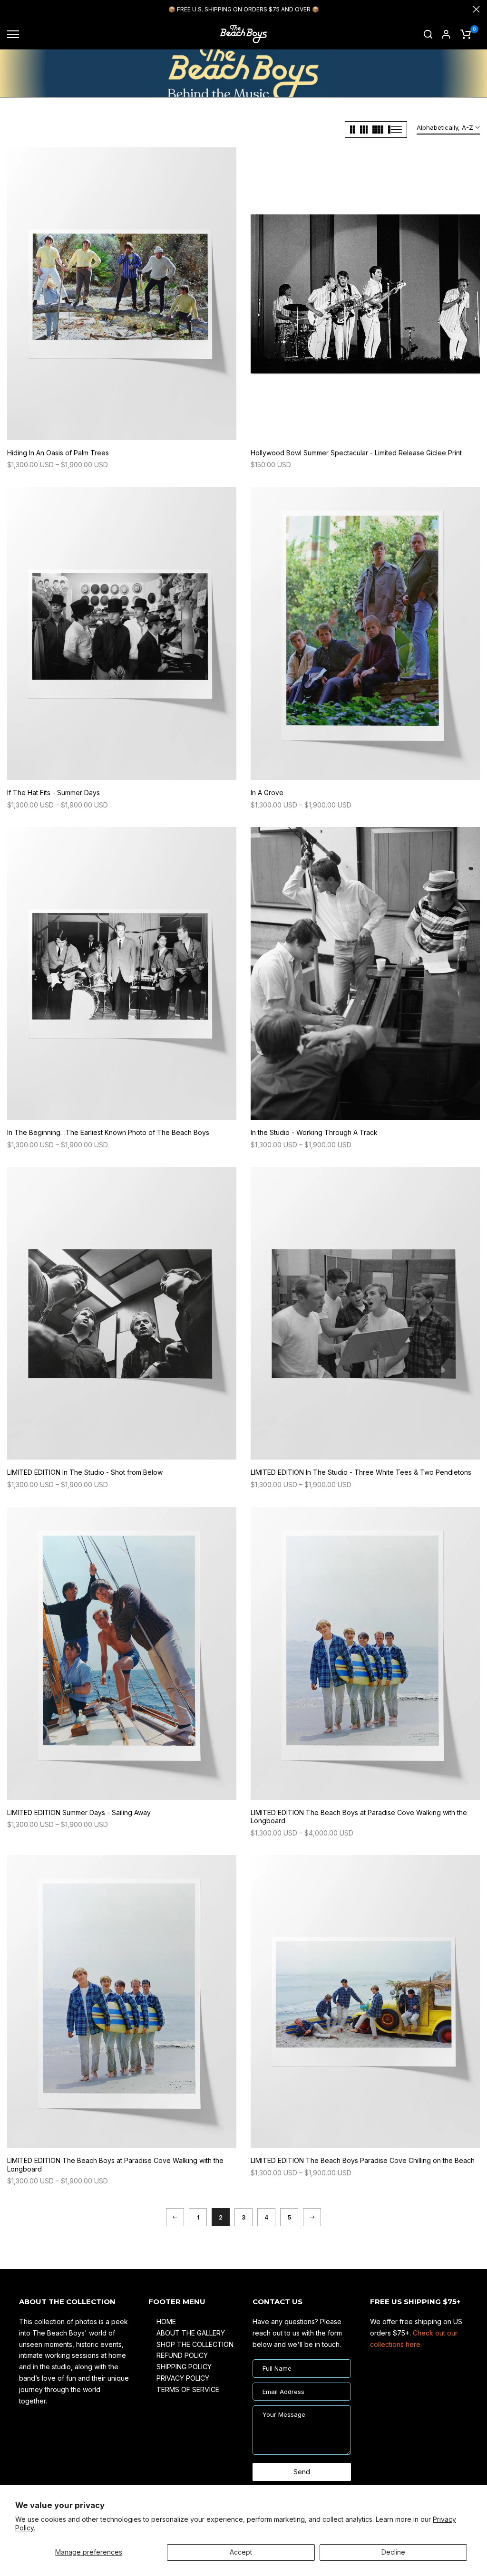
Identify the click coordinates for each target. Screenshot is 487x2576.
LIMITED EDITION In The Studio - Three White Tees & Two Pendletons (361, 1472)
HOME (166, 2321)
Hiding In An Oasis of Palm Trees (58, 453)
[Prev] (175, 2217)
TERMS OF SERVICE (188, 2389)
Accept (241, 2552)
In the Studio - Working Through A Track (314, 1132)
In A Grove (267, 793)
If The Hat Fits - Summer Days (54, 793)
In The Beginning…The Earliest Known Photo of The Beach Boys (108, 1132)
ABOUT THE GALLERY (191, 2333)
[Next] (312, 2217)
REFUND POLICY (182, 2355)
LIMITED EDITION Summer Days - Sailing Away (79, 1812)
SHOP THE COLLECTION (195, 2344)
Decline (393, 2552)
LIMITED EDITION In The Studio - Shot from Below (85, 1472)
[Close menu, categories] (149, 12)
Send (302, 2472)
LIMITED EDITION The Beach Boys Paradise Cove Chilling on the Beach (363, 2160)
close (11, 9)
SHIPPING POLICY (184, 2367)
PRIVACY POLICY (183, 2378)
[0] (466, 34)
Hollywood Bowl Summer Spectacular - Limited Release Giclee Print (356, 453)
